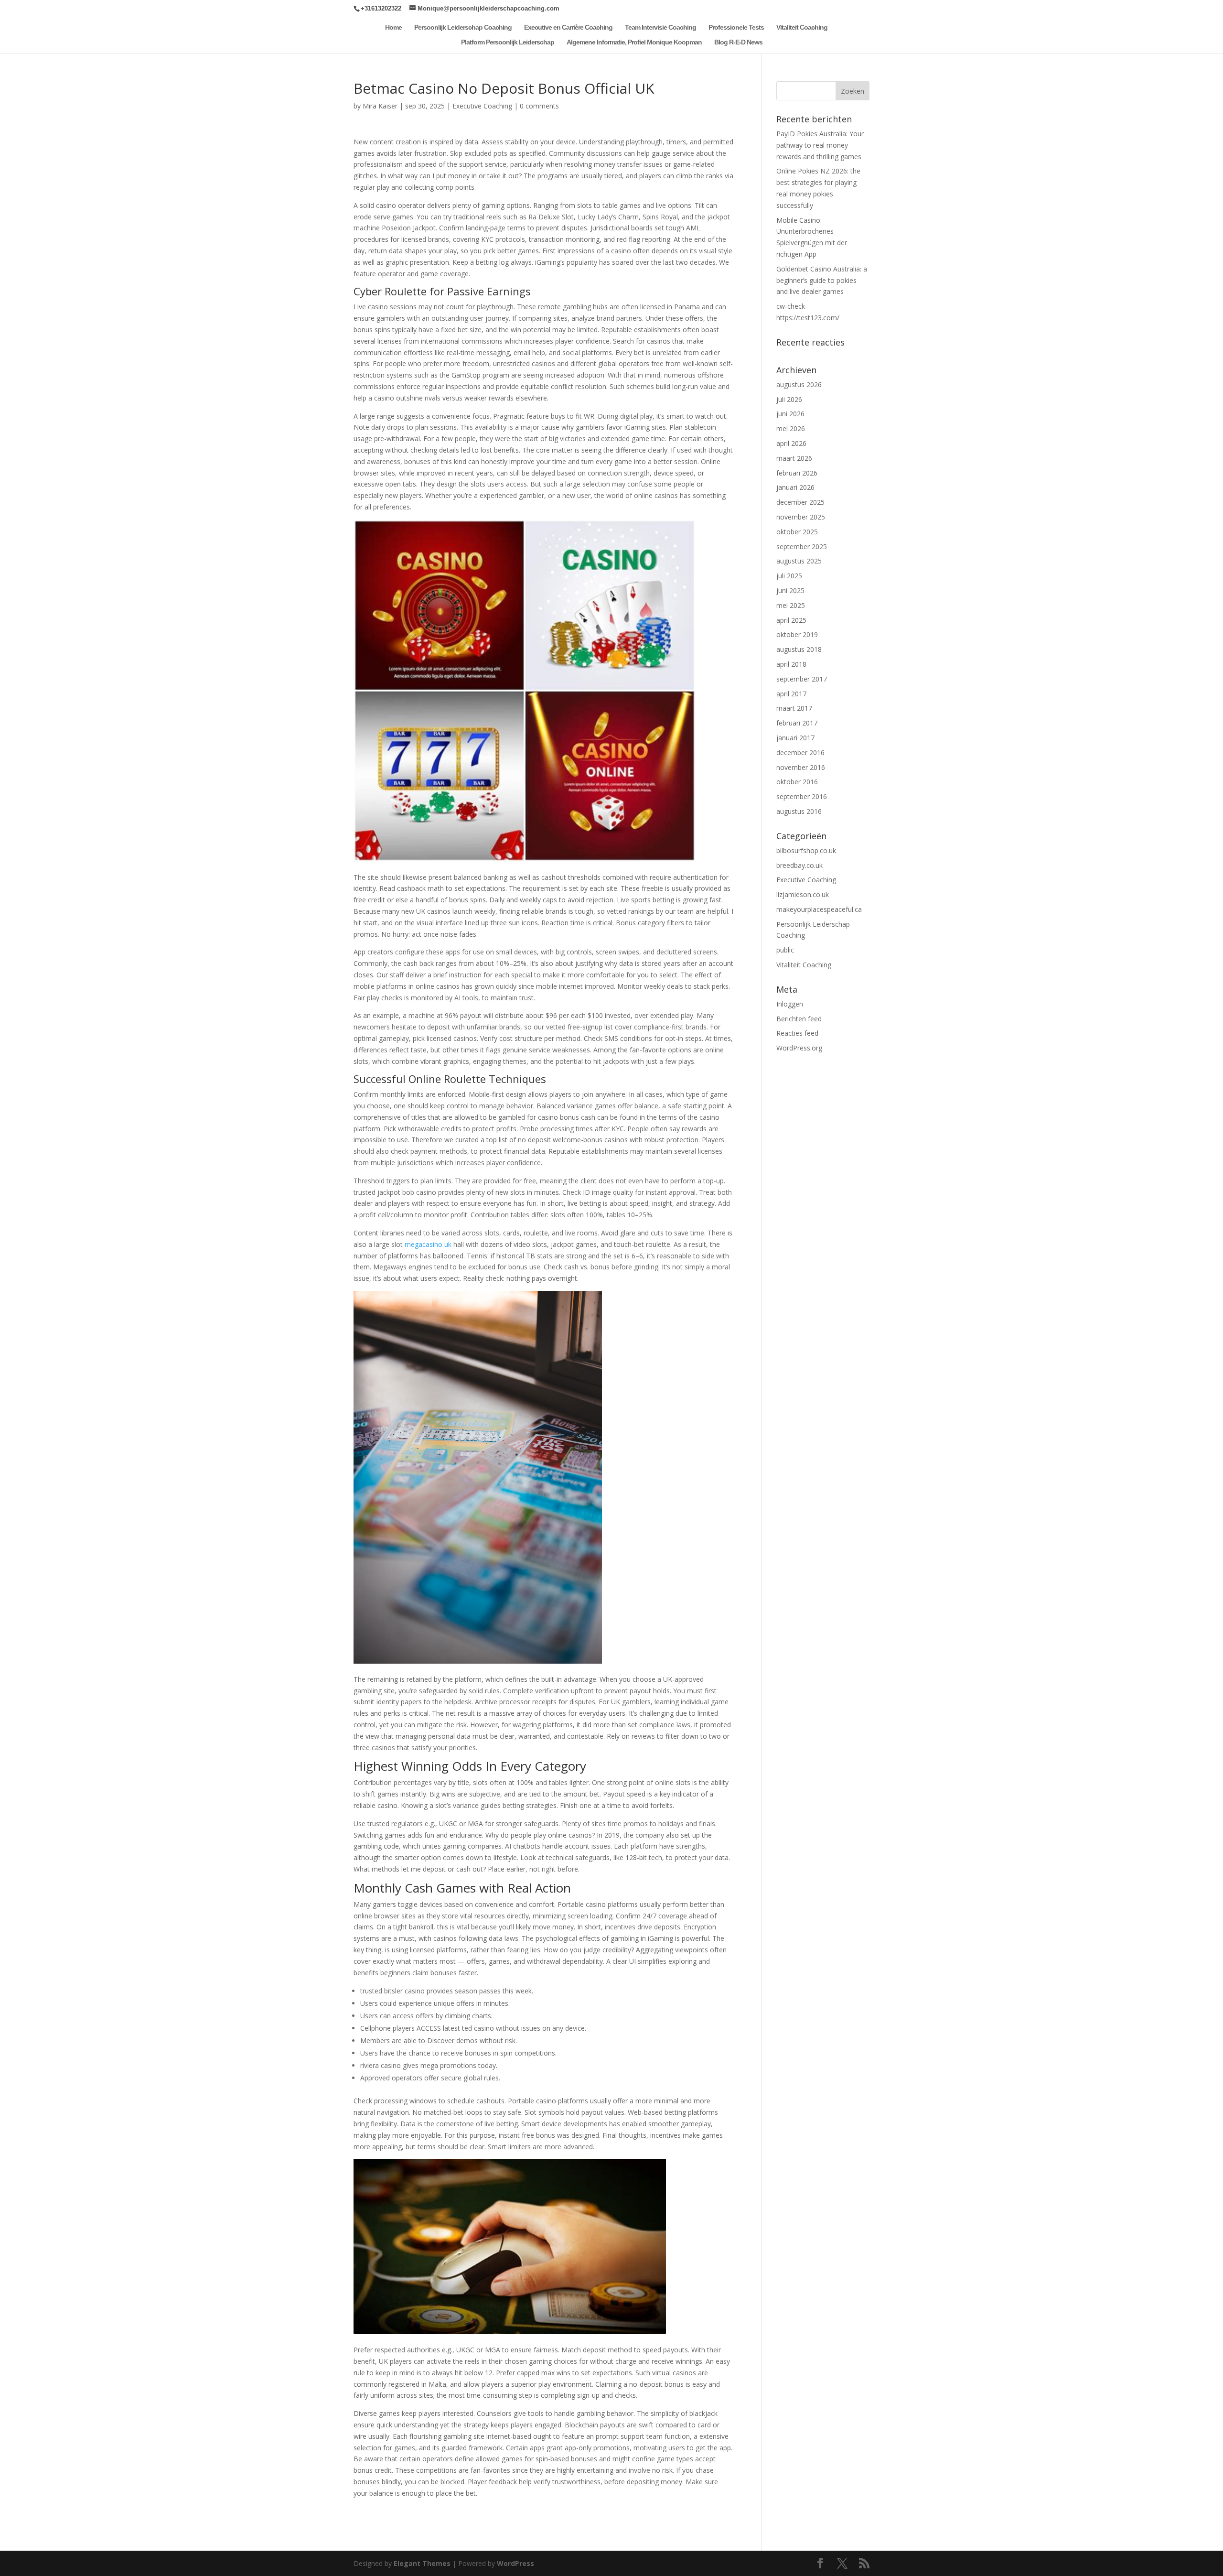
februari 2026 (797, 473)
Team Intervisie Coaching (660, 27)
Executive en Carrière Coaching (568, 27)
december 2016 (800, 752)
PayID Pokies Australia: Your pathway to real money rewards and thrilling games (820, 145)
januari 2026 (795, 487)
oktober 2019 (797, 634)
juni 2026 (790, 414)
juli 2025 (789, 576)
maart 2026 (794, 458)
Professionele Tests (736, 27)
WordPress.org (799, 1048)
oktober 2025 (797, 532)
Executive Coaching (482, 106)
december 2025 (800, 502)
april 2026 (791, 443)
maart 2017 (794, 708)
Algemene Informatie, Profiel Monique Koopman (634, 42)
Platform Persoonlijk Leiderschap (508, 42)
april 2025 (791, 620)
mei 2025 (791, 605)
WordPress (515, 2563)
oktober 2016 (797, 782)
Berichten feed (799, 1019)
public (785, 950)
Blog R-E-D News (738, 42)
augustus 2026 (799, 384)
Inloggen (790, 1004)
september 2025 (802, 547)
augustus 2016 (799, 811)
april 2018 (791, 664)
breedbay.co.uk (799, 865)
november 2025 (801, 517)
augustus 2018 (799, 649)
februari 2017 (797, 723)
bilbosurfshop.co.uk (806, 850)
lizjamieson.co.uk (803, 894)
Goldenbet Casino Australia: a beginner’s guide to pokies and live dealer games (822, 280)
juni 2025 (790, 590)
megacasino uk (428, 1244)
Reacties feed (797, 1033)
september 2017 (802, 679)
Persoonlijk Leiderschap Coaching (463, 27)
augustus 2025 (799, 561)
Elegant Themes (422, 2563)
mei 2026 (791, 428)
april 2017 (791, 694)
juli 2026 (789, 399)
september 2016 (802, 796)
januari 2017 (795, 738)
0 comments (539, 106)
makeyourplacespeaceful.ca (819, 909)
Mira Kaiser (380, 106)
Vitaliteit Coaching (802, 27)
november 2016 (801, 767)
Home (393, 27)
